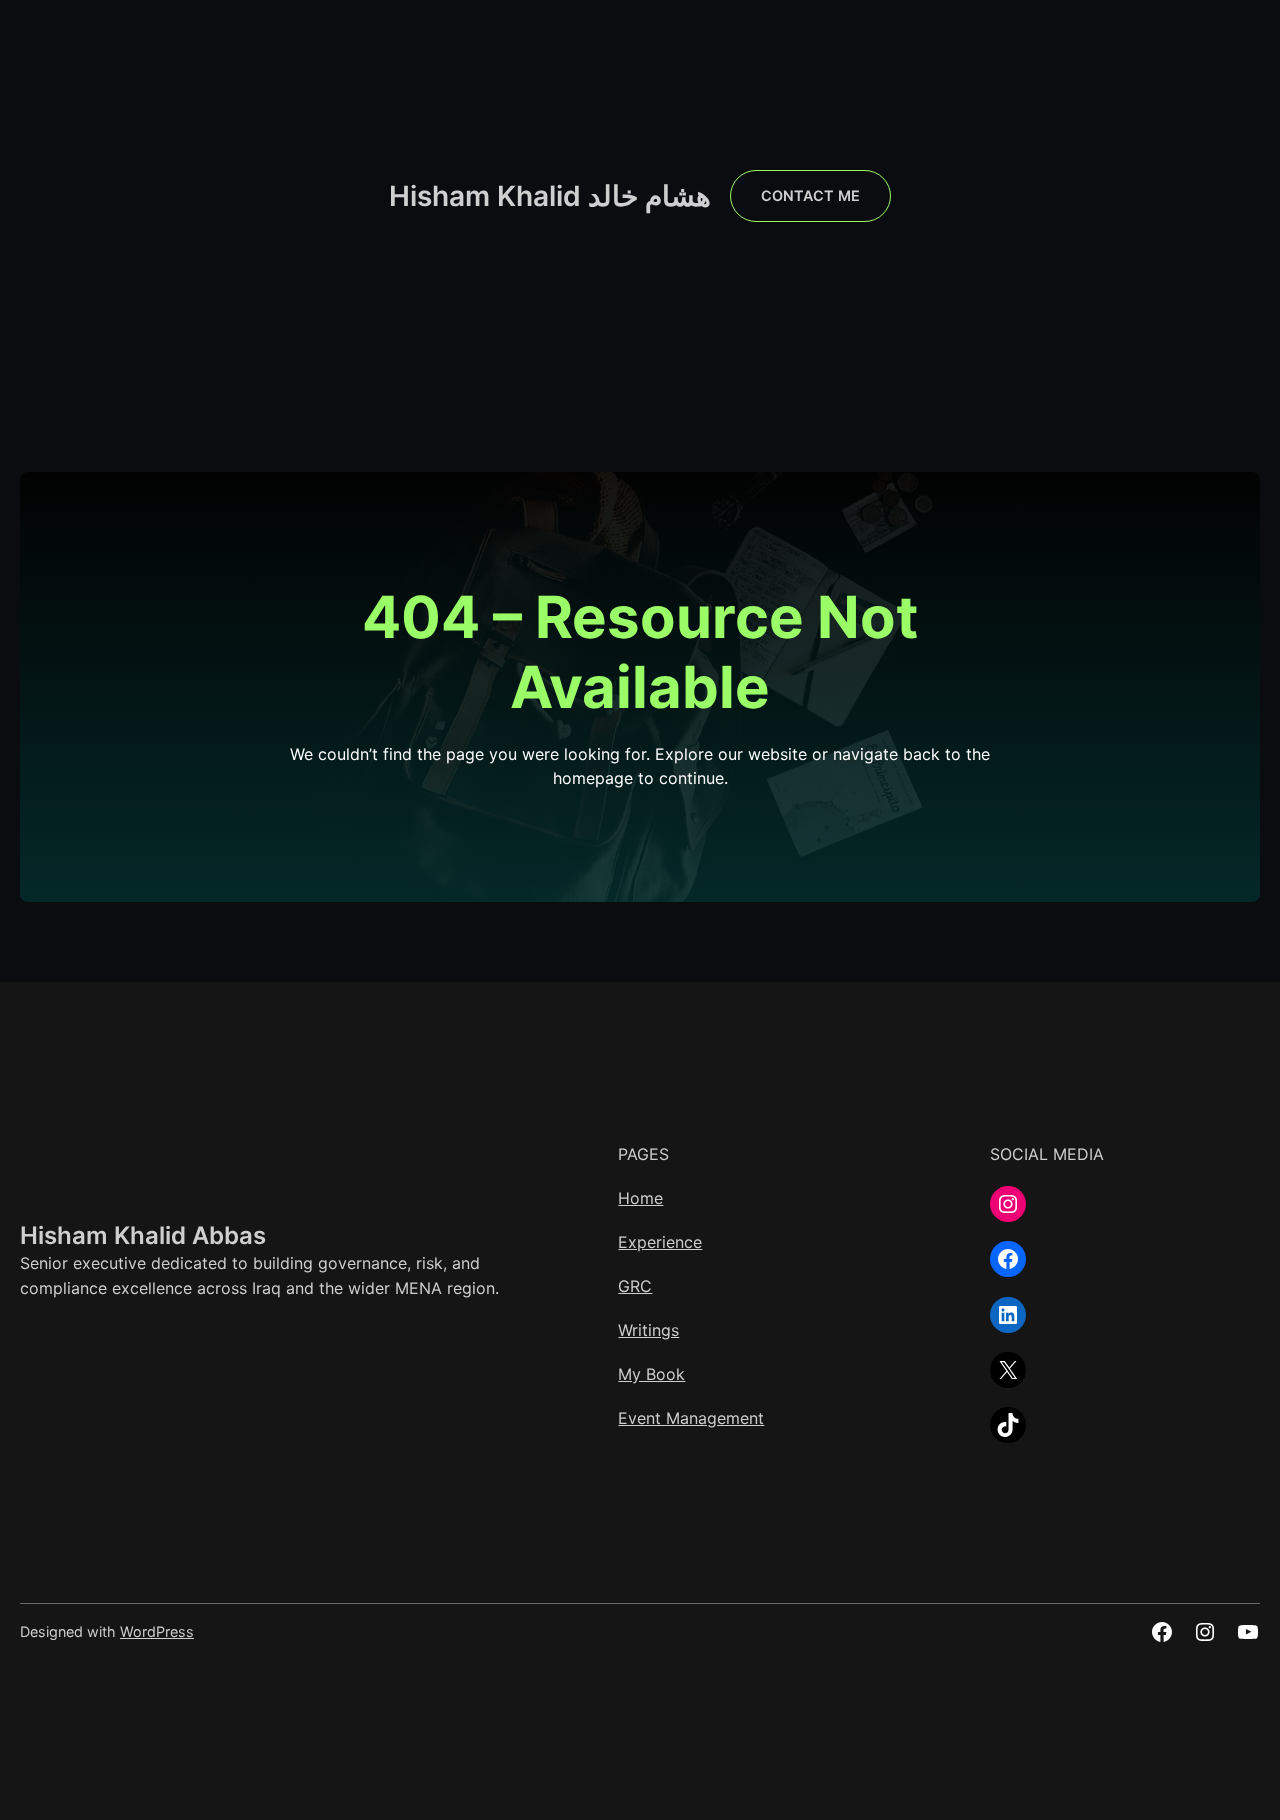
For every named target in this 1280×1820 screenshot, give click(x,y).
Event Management (691, 1418)
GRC (635, 1286)
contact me (810, 195)
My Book (651, 1374)
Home (640, 1198)
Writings (648, 1330)
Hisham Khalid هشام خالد (550, 196)
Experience (660, 1242)
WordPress (157, 1631)
